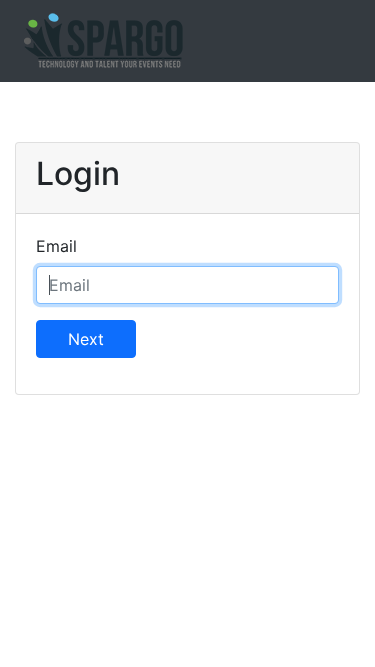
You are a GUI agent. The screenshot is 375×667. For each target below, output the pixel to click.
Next (86, 339)
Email (56, 246)
